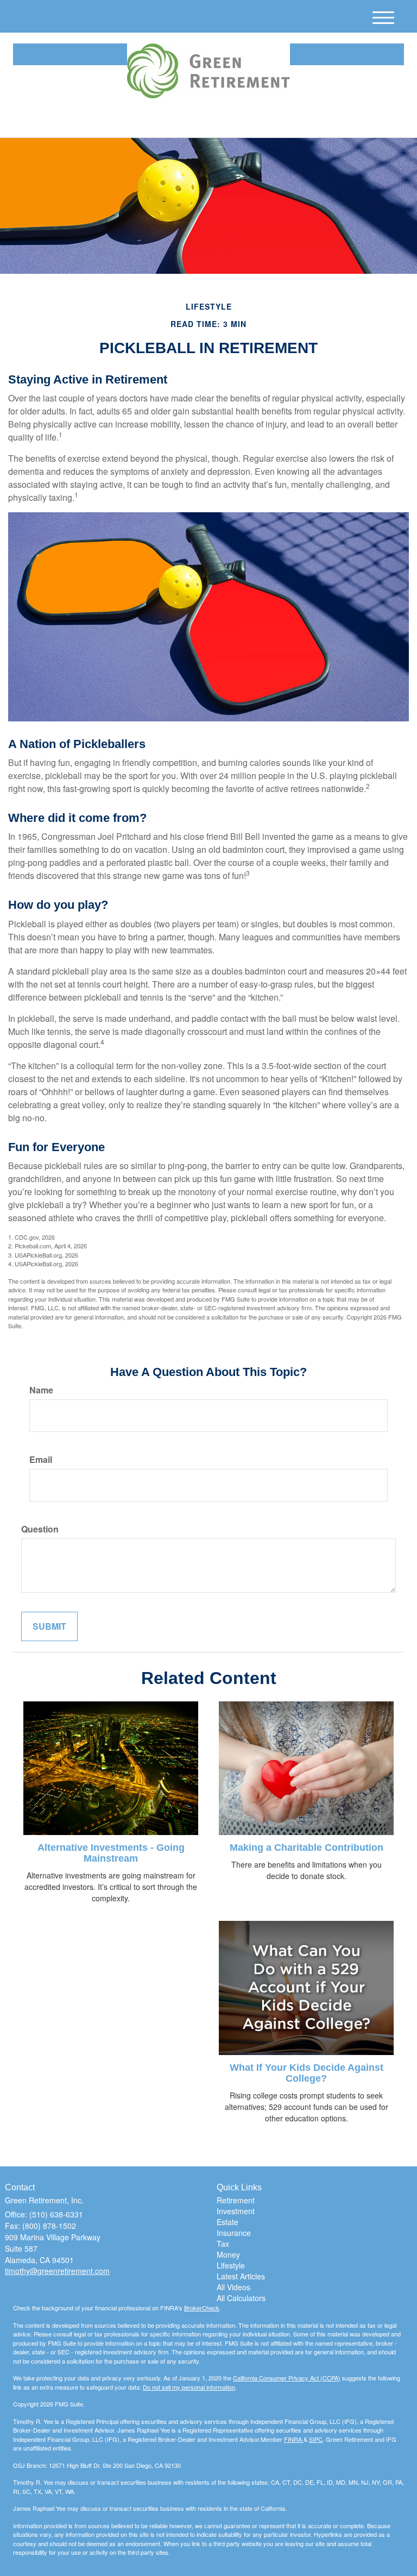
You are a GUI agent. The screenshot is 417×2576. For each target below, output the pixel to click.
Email (41, 1460)
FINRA (294, 2439)
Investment (236, 2211)
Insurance (234, 2233)
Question (40, 1529)
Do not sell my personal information (189, 2387)
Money (228, 2254)
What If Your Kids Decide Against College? (307, 2073)
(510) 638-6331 (309, 120)
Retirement (236, 2200)
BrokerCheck (202, 2308)
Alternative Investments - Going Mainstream (111, 1853)
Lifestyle (231, 2265)
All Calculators (241, 2298)
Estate (228, 2222)
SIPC (316, 2439)
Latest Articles (241, 2276)
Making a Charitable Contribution (307, 1848)
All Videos (233, 2287)
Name (41, 1390)
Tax (223, 2244)
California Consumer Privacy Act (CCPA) (287, 2378)
